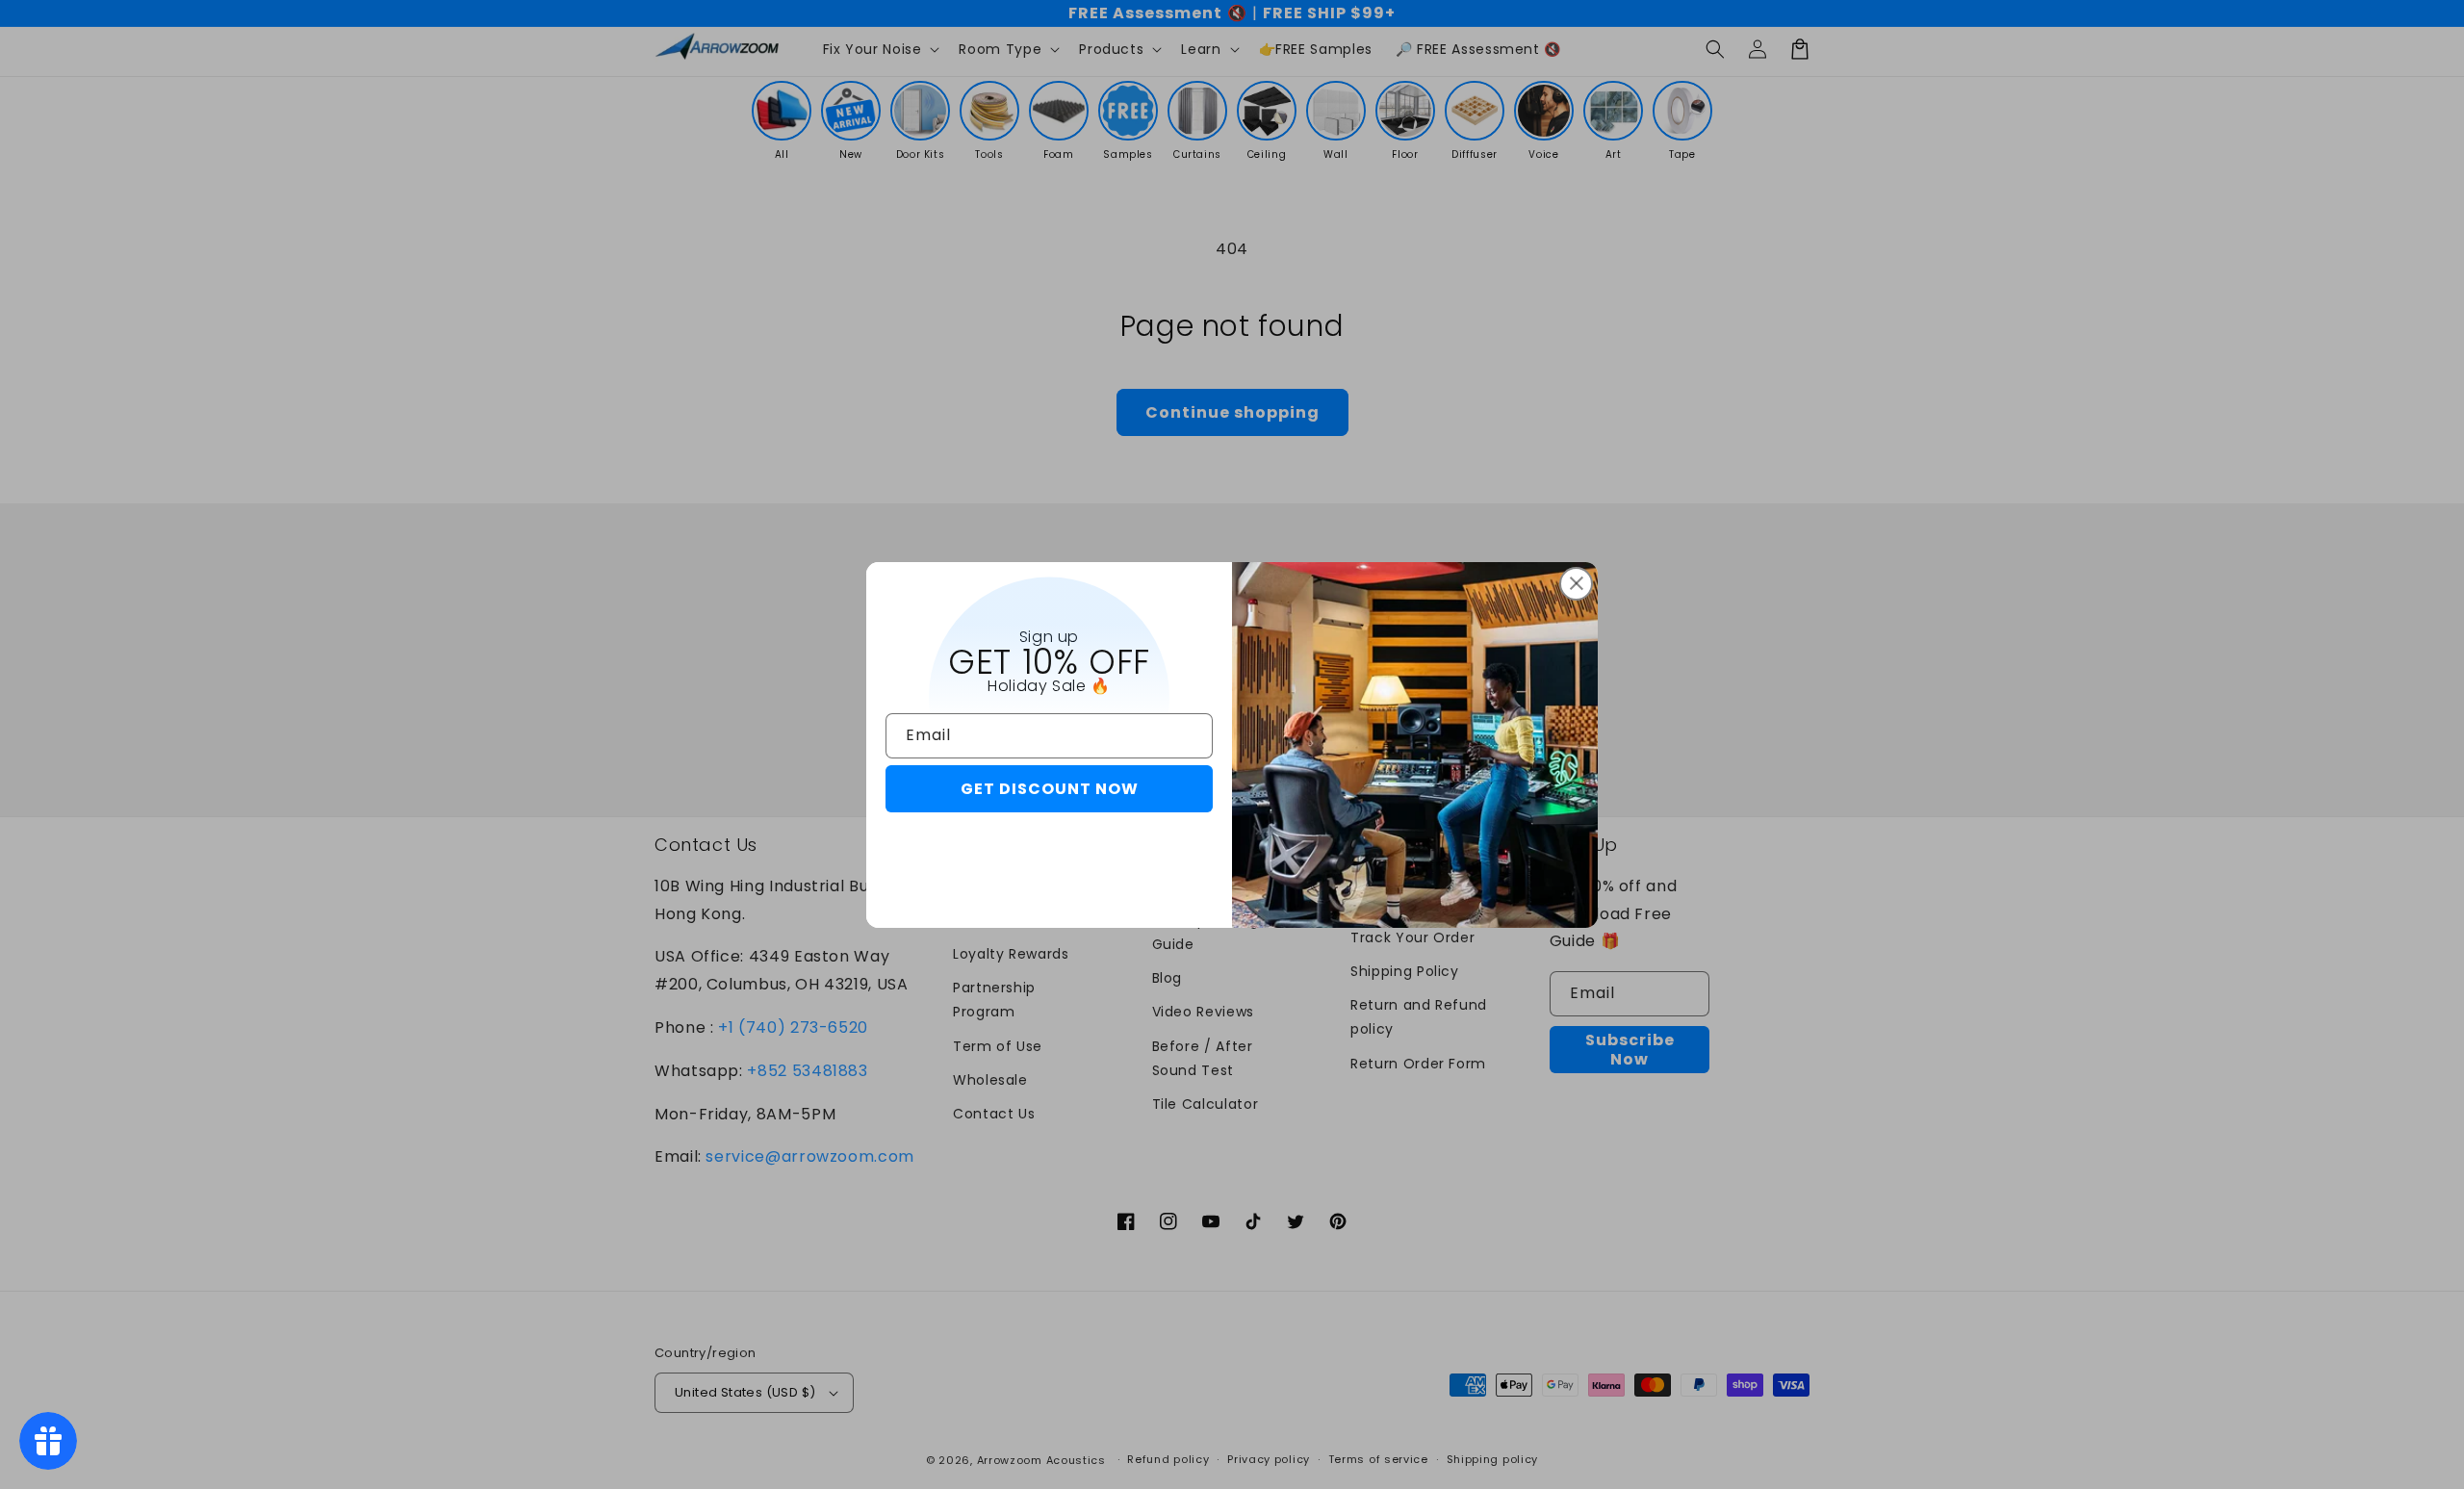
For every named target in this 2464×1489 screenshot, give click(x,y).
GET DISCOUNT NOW (1050, 789)
